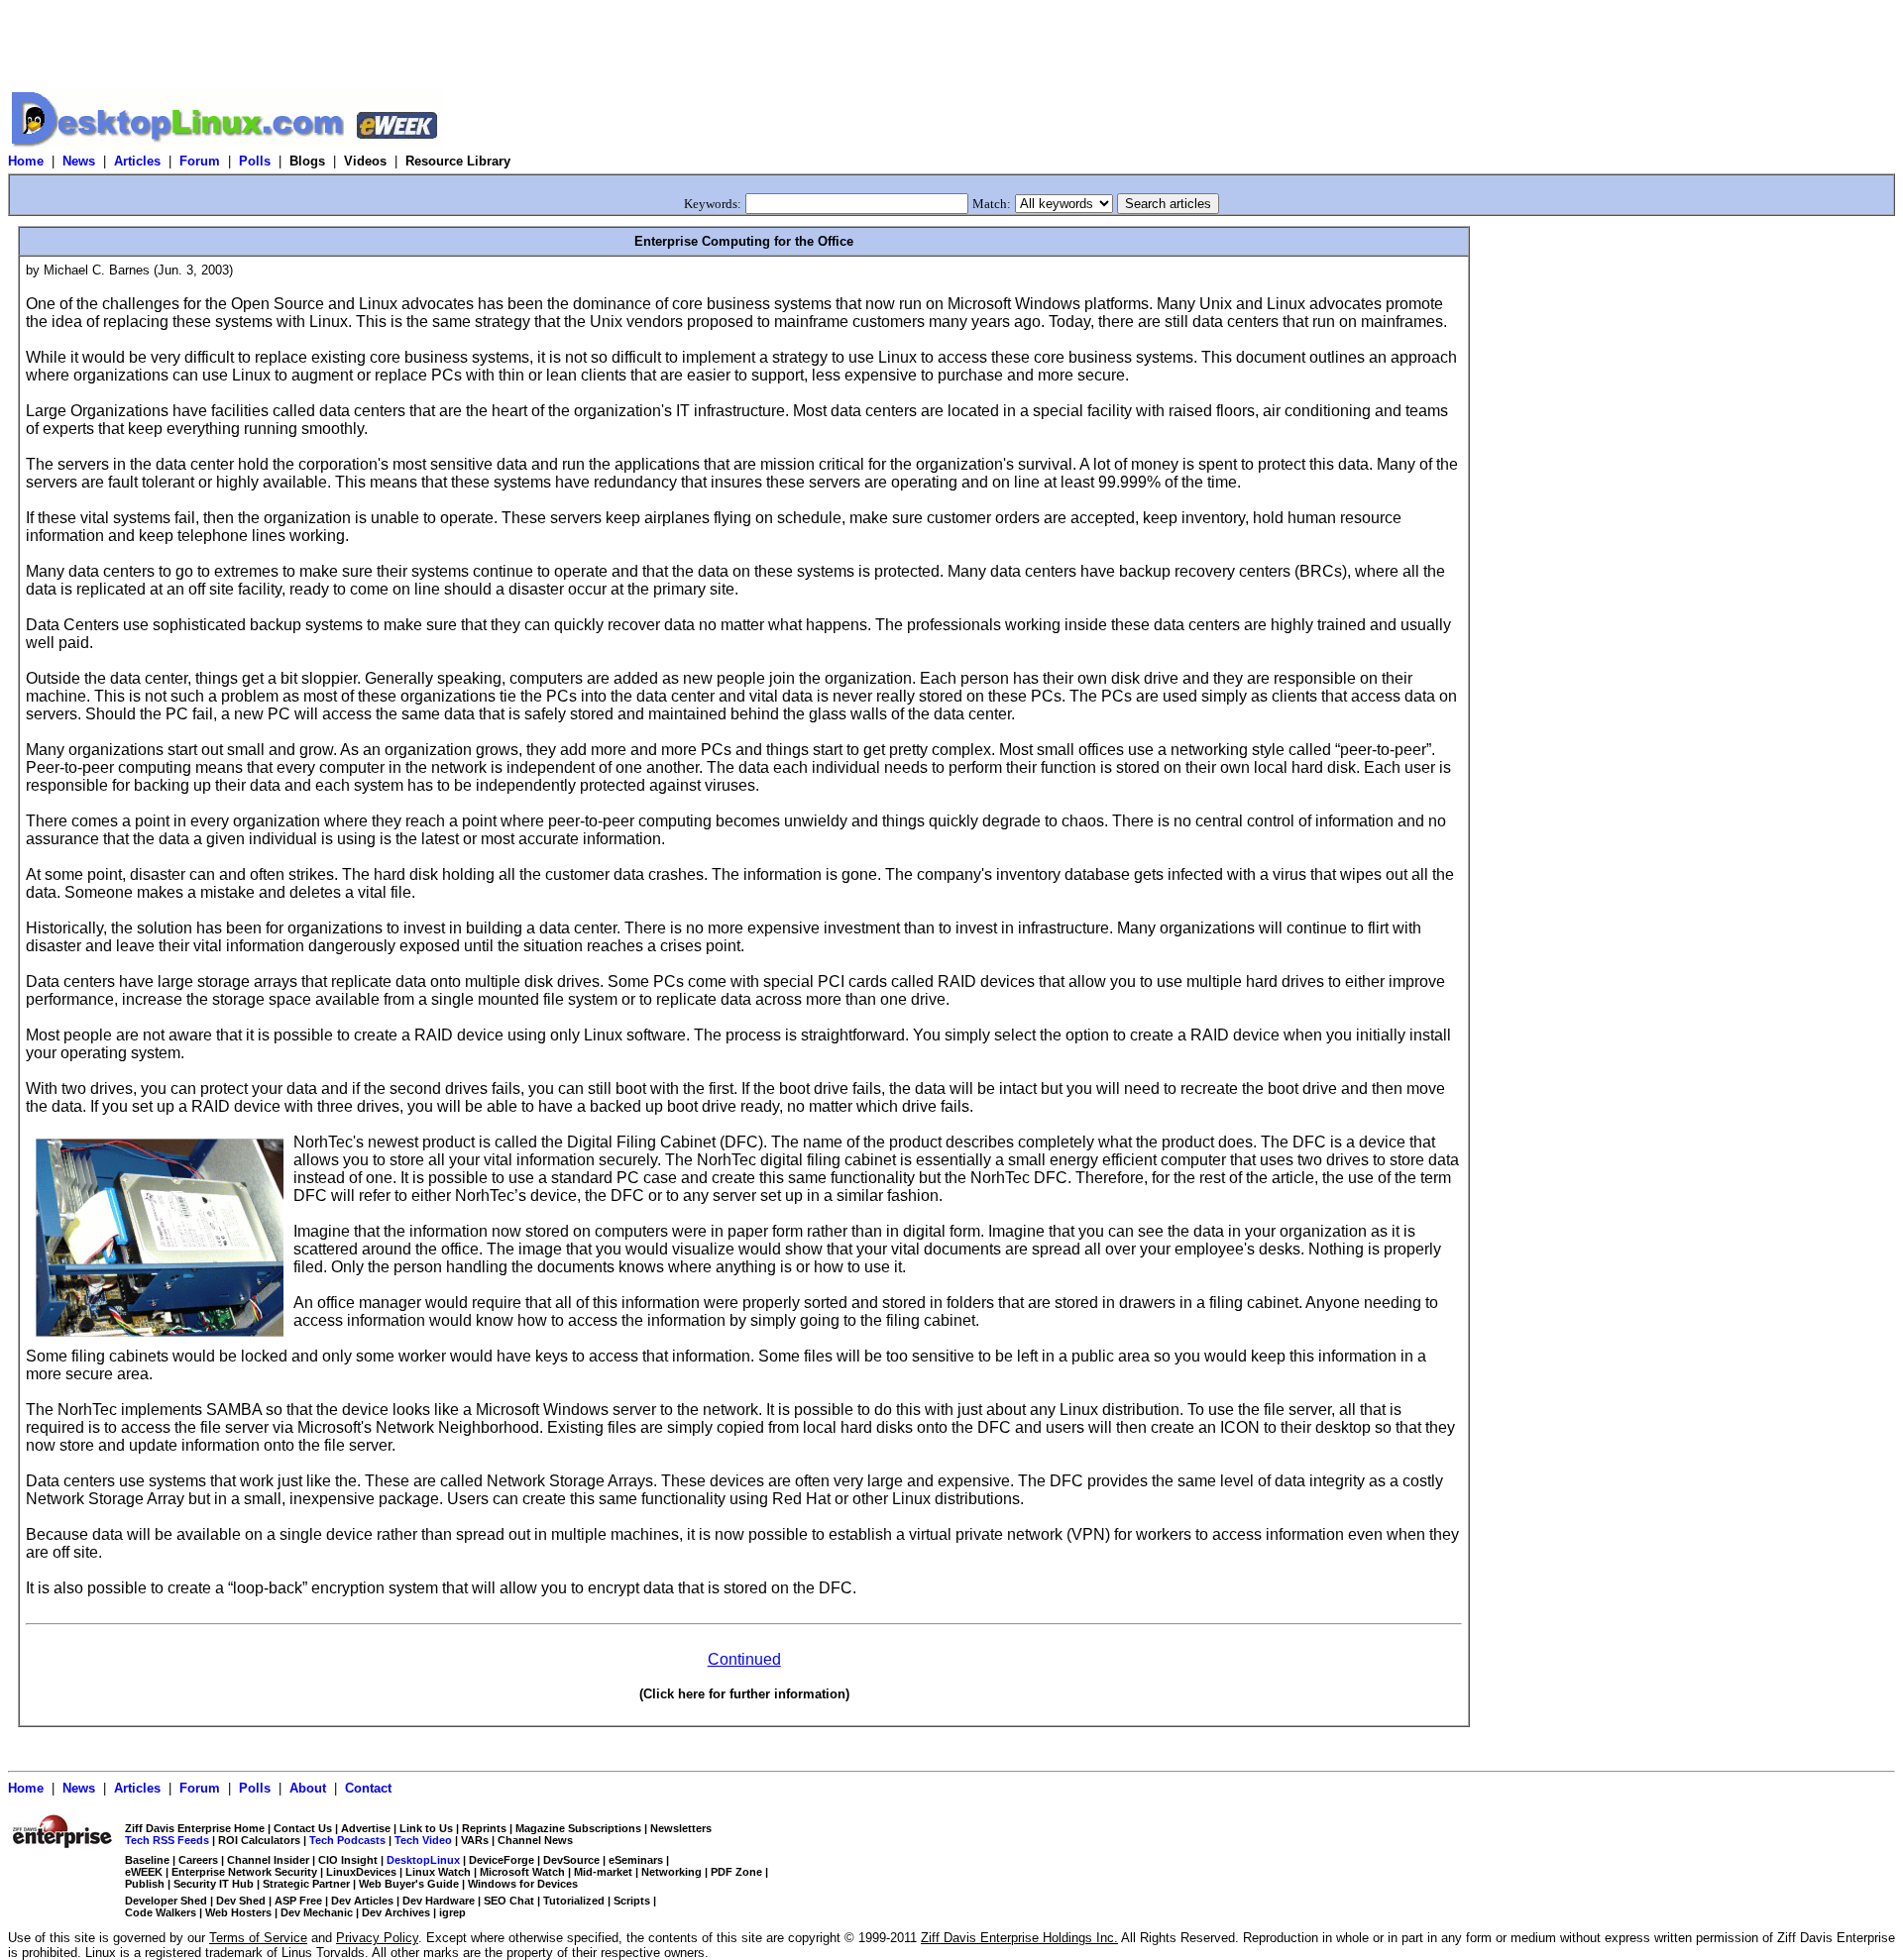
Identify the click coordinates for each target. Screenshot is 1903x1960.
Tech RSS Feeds (167, 1840)
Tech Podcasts (347, 1840)
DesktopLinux (423, 1860)
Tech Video (423, 1840)
